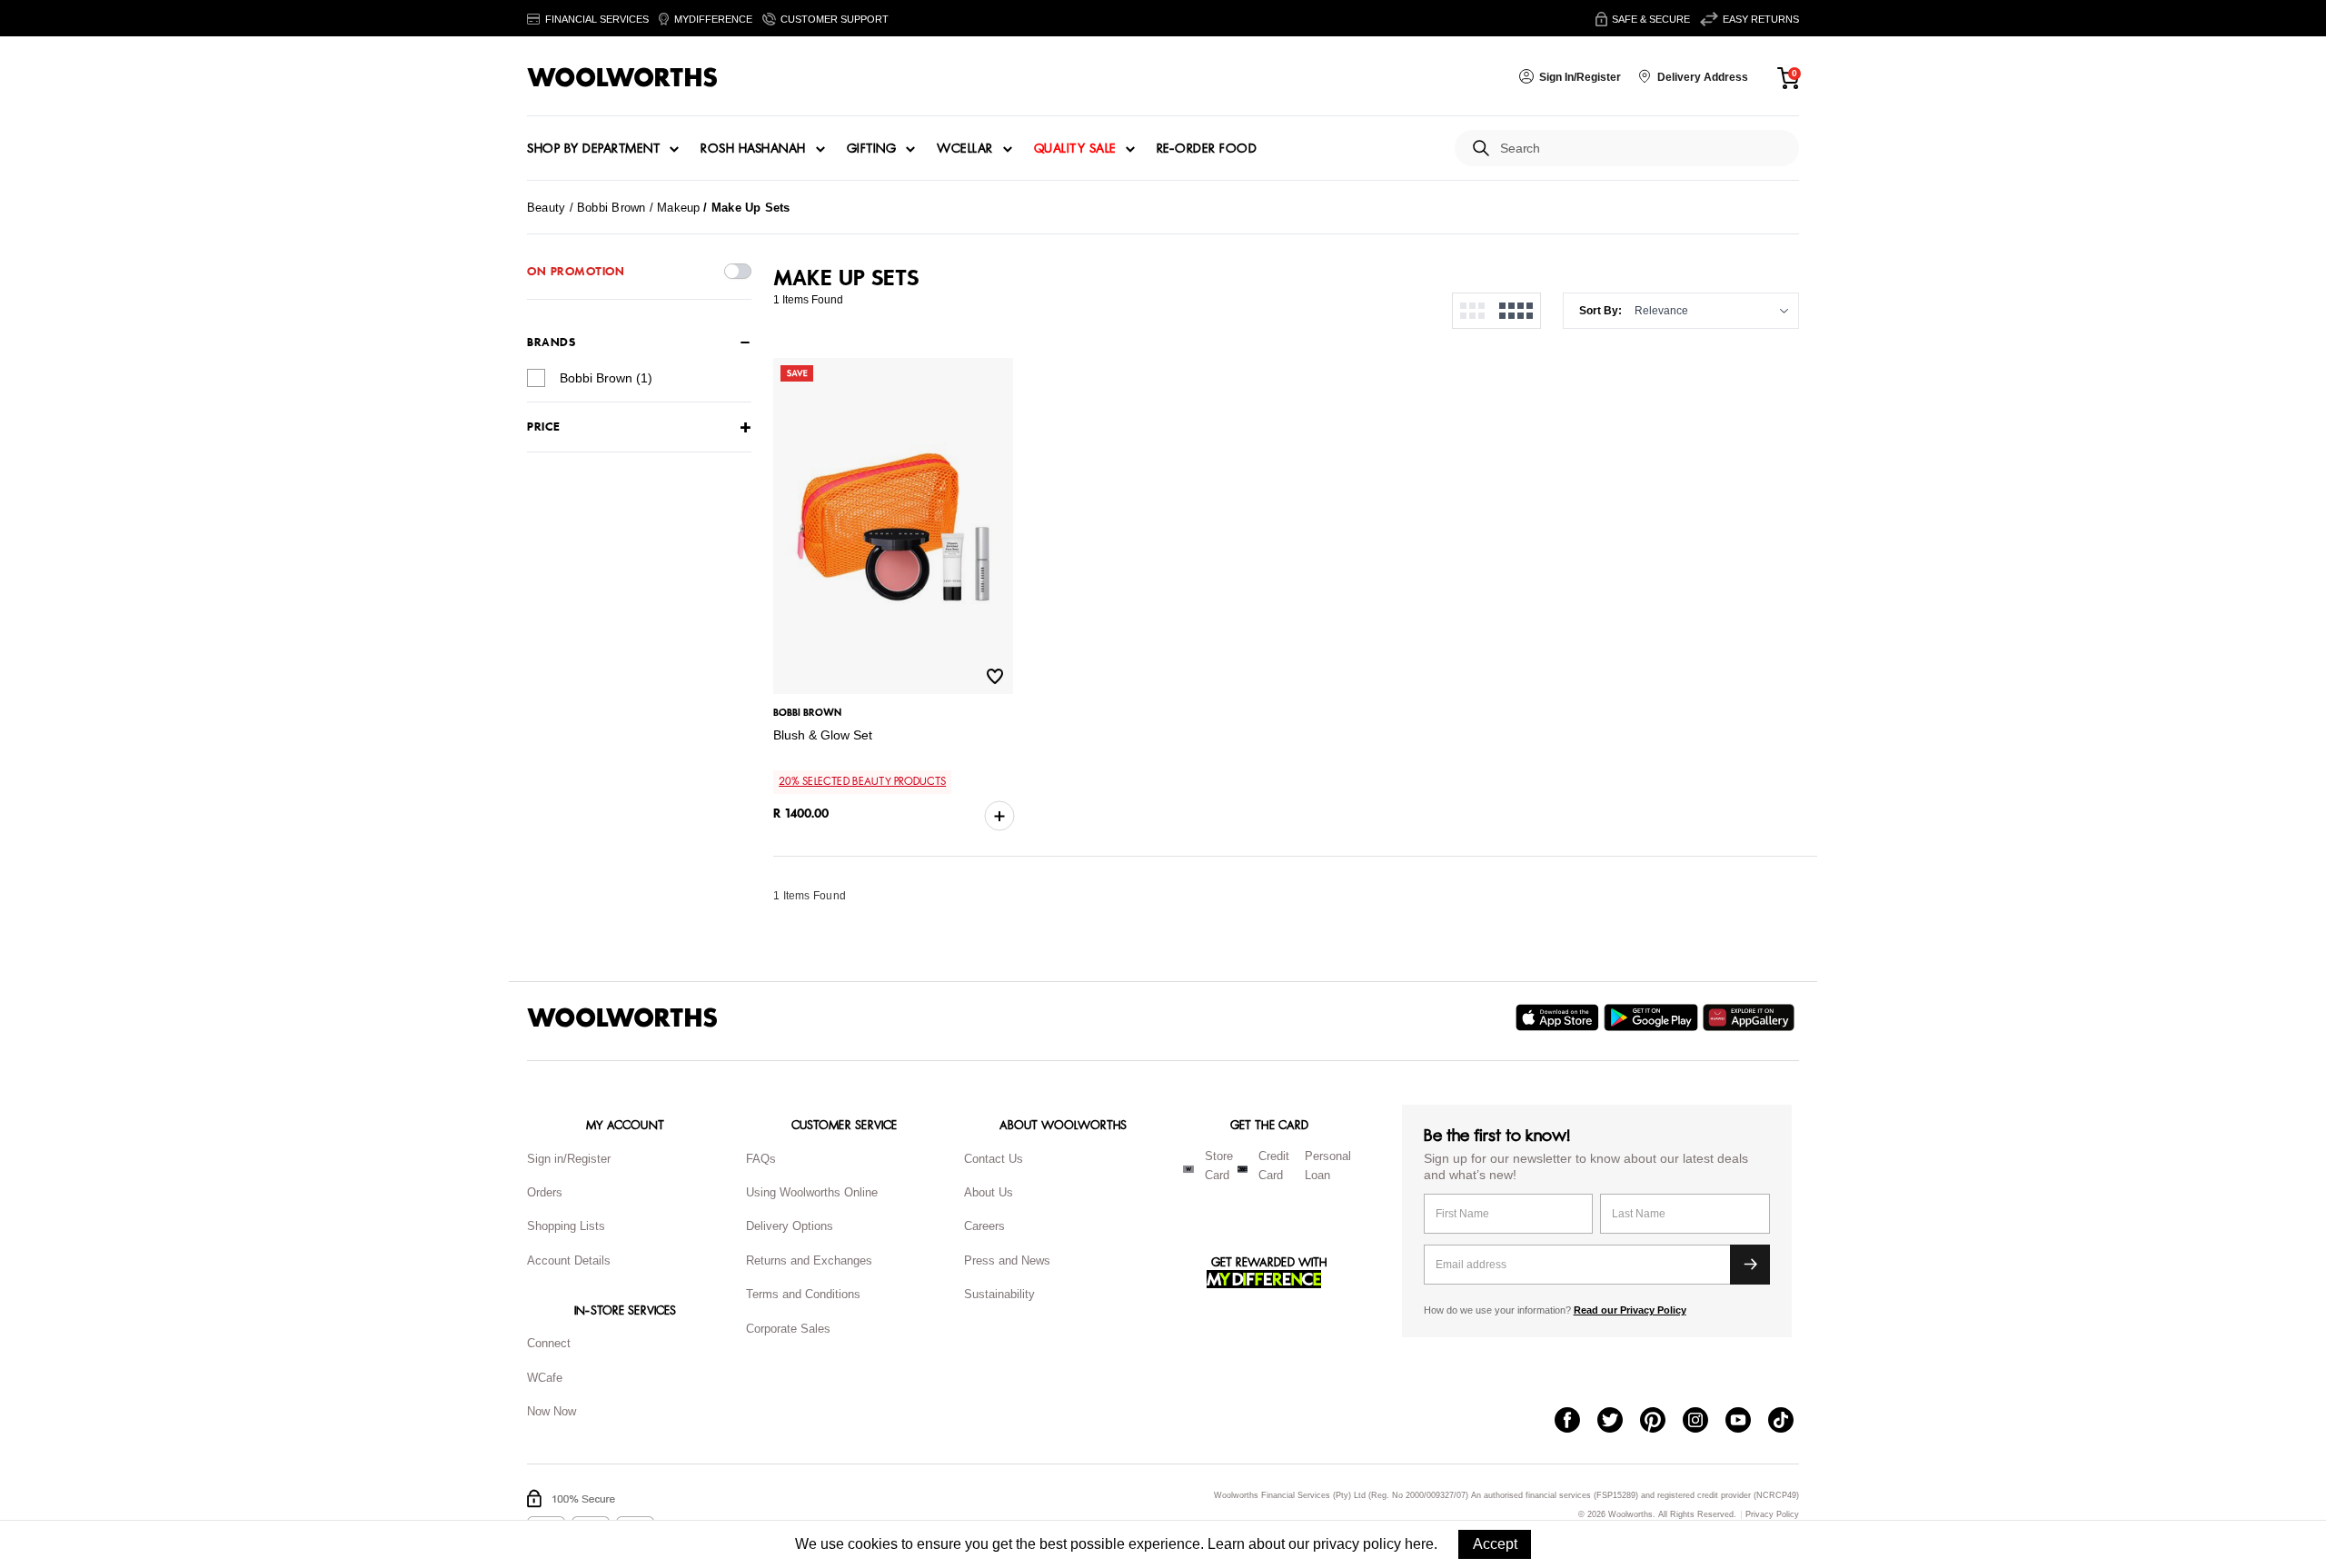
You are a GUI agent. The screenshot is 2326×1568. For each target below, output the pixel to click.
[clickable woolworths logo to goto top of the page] (622, 1017)
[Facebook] (1576, 1422)
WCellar (965, 149)
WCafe (545, 1378)
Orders (545, 1192)
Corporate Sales (788, 1329)
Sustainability (999, 1294)
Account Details (569, 1260)
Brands (551, 342)
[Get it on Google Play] (1653, 1017)
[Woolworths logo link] (622, 77)
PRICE (544, 427)
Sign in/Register (569, 1159)
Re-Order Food (1207, 149)
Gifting (872, 149)
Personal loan (1328, 1166)
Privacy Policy (1772, 1515)
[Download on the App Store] (1560, 1017)
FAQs (761, 1159)
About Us (989, 1192)
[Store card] (1188, 1169)
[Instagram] (1704, 1422)
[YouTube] (1747, 1422)
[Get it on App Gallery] (1751, 1017)
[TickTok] (1789, 1422)
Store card (1219, 1166)
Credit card (1274, 1166)
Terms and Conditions (803, 1294)
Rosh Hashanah (753, 149)
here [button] (1419, 1544)
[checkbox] (536, 378)
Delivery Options (790, 1226)
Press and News (1007, 1260)
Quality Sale (1075, 149)
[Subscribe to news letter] (1750, 1265)
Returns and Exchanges (809, 1260)
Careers (984, 1226)
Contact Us (994, 1159)
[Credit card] (1243, 1169)
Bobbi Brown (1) (606, 378)
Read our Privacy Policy (1630, 1310)
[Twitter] (1619, 1422)
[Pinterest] (1661, 1422)
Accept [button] (1495, 1544)
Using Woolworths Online (812, 1192)
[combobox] (1642, 149)
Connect (549, 1343)
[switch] (738, 271)
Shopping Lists (566, 1226)
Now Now (552, 1411)
